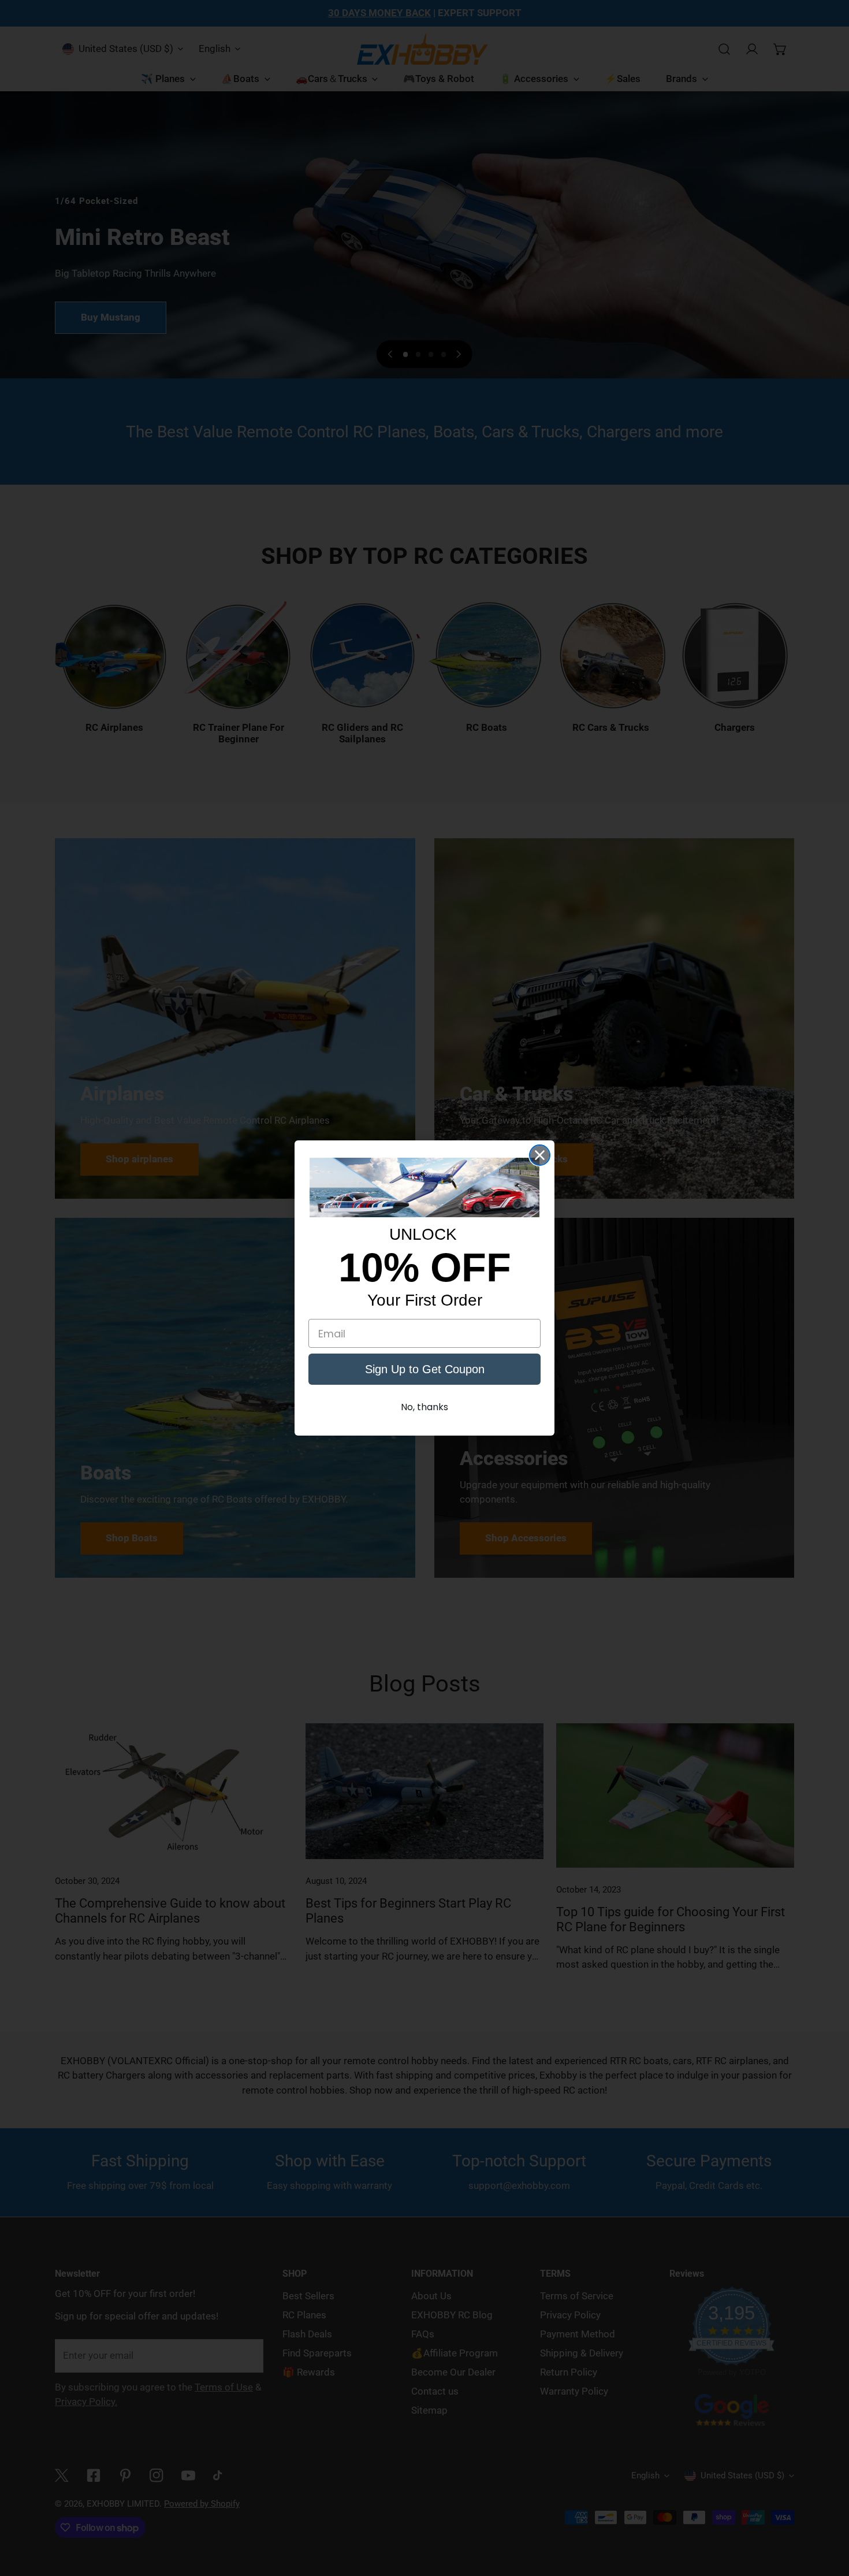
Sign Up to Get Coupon (425, 1369)
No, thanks (425, 1407)
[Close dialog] (540, 1155)
